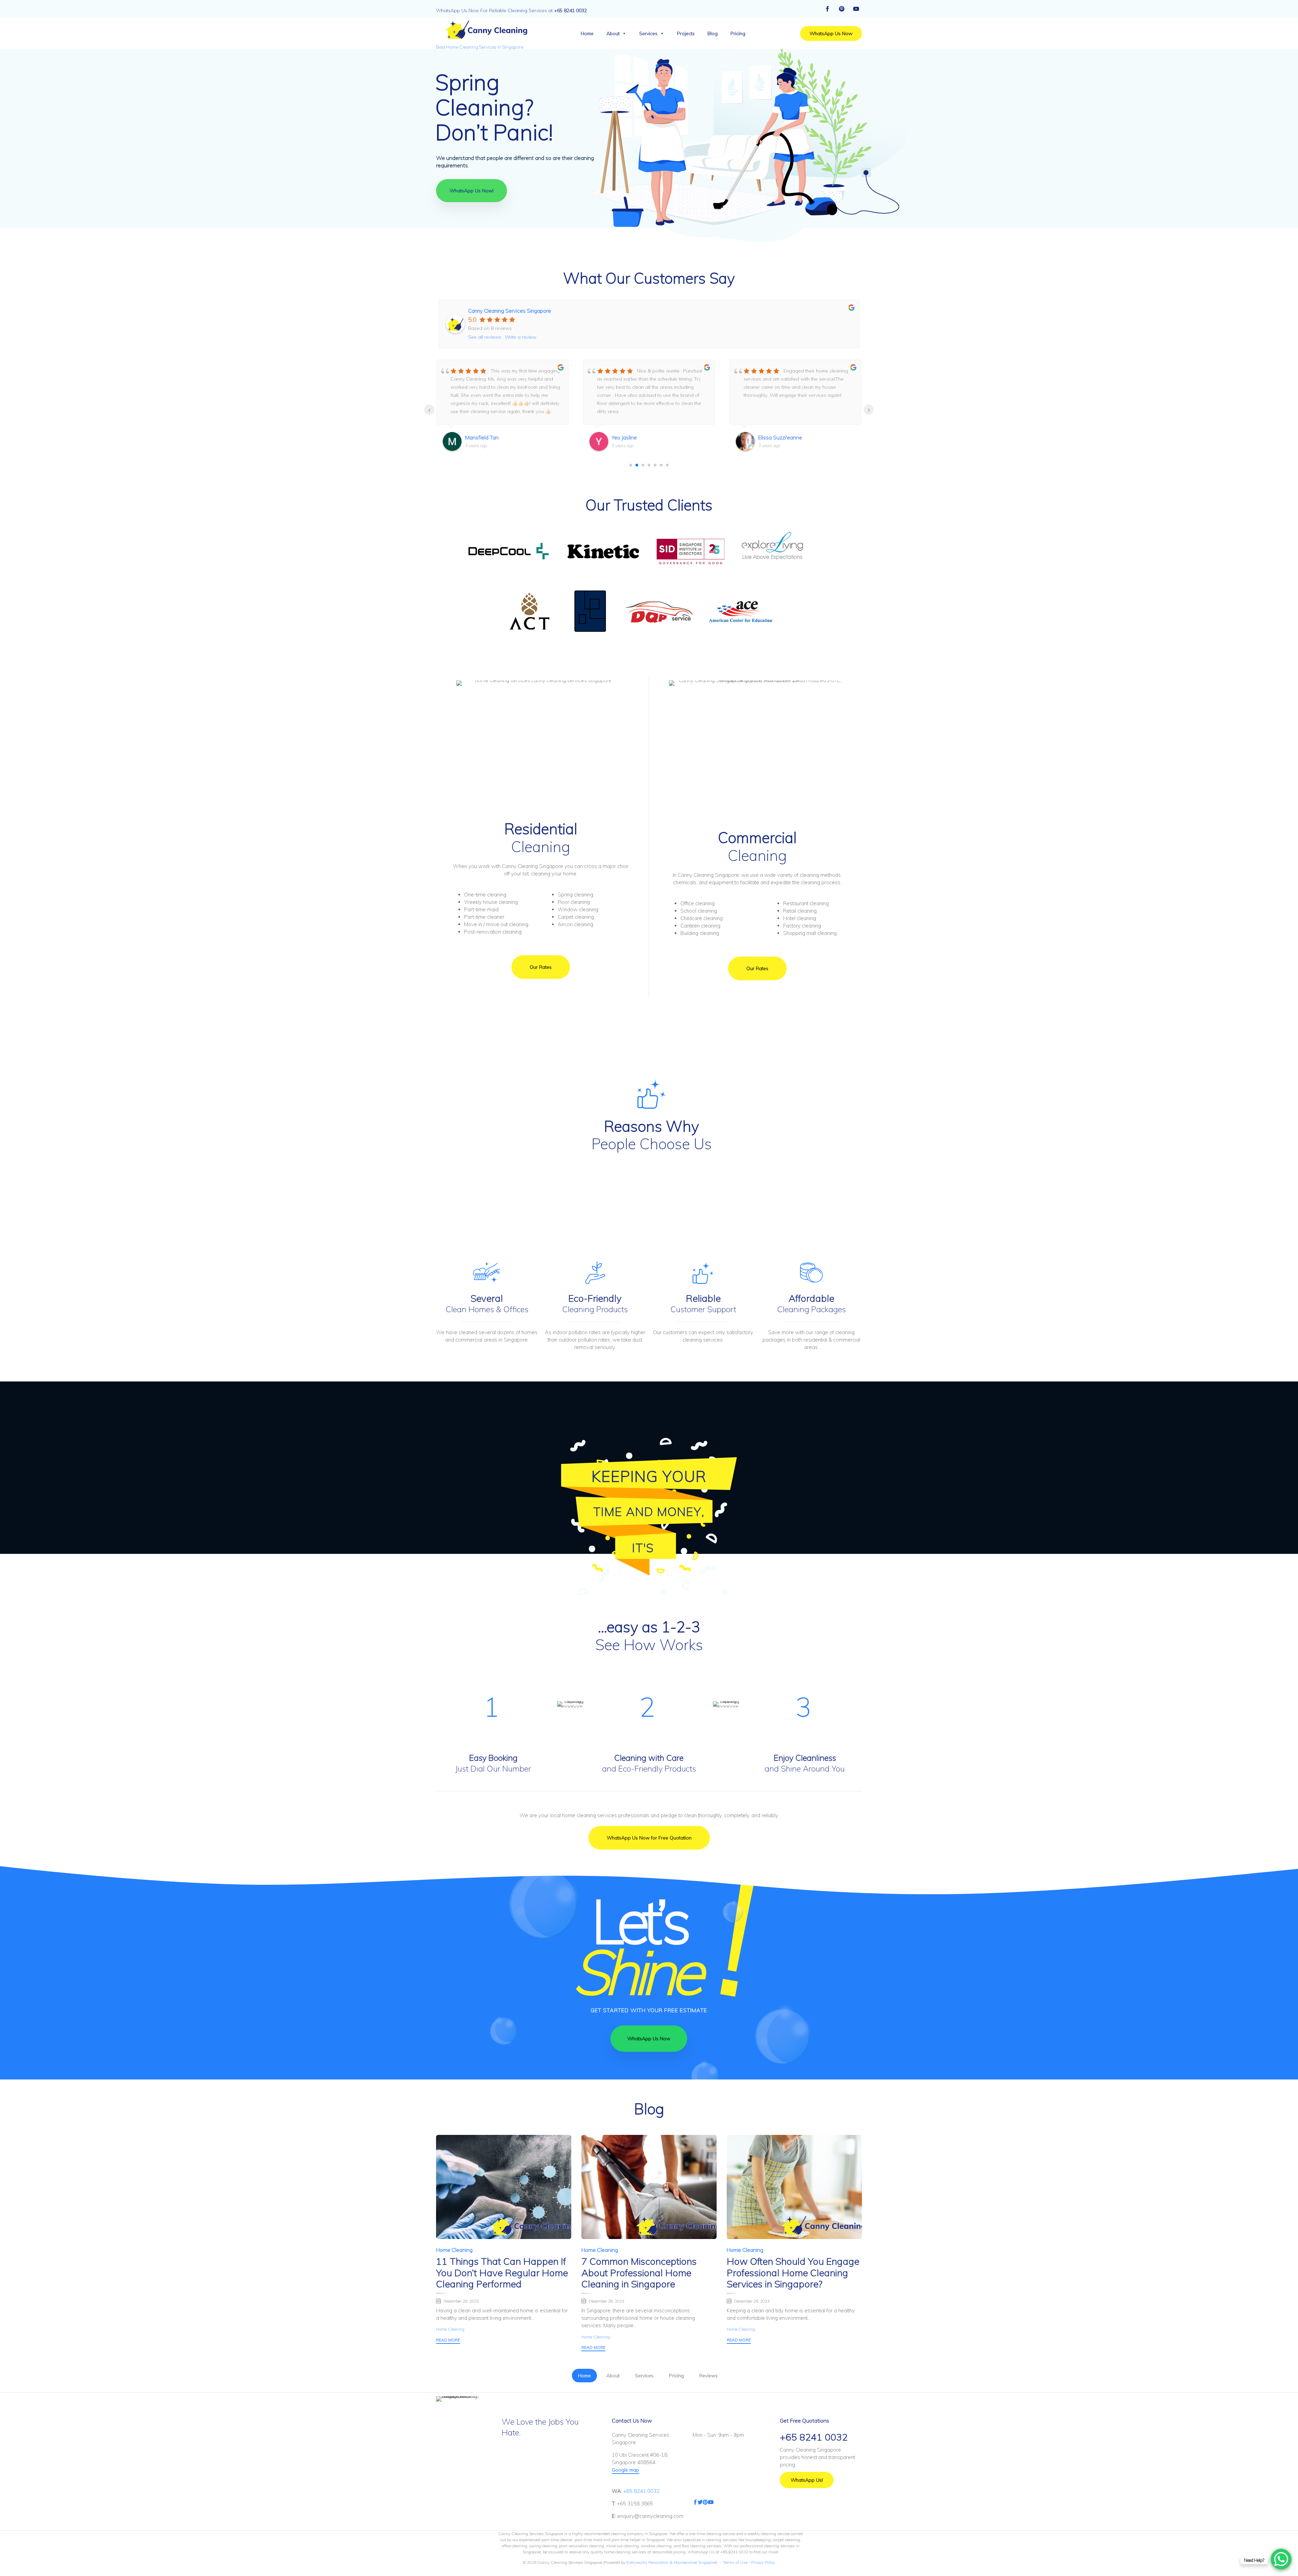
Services (648, 33)
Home (587, 33)
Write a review (521, 337)
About (613, 33)
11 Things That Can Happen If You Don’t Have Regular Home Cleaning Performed (502, 2273)
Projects (686, 33)
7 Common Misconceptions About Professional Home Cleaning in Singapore (639, 2273)
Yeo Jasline (478, 437)
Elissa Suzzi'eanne (633, 437)
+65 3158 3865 (635, 2503)
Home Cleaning (454, 2250)
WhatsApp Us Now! (472, 191)
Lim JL (765, 437)
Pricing (738, 33)
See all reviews (485, 337)
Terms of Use (735, 2562)
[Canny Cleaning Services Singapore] (485, 30)
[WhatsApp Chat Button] (1281, 2559)
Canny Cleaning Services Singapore (510, 311)
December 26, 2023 (752, 2301)
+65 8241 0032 (641, 2491)
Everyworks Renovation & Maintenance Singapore (671, 2562)
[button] (831, 33)
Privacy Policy (763, 2562)
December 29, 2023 (461, 2301)
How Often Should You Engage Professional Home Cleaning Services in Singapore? (793, 2273)
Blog (713, 33)
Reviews (708, 2376)
